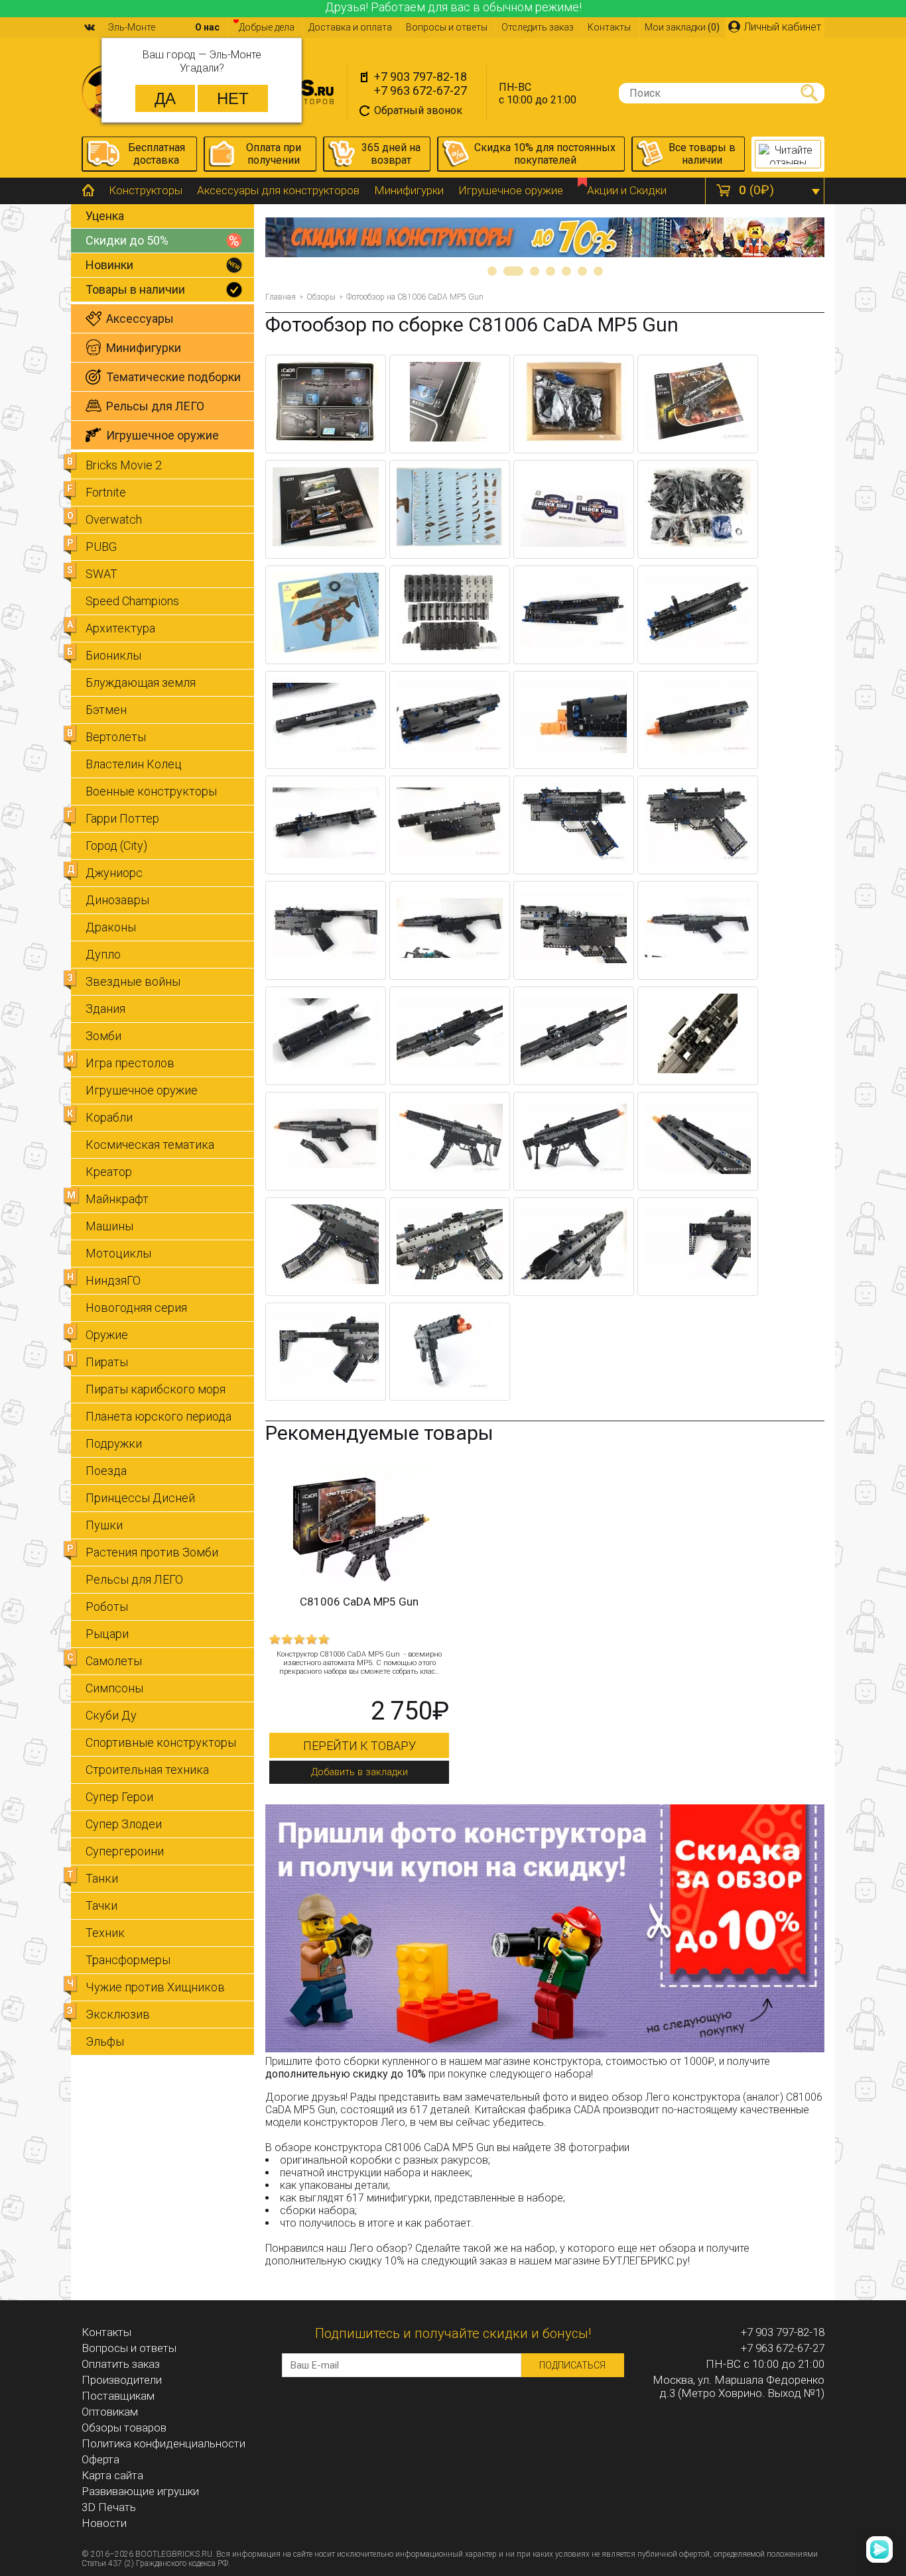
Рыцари (107, 1634)
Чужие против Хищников (155, 1987)
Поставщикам (118, 2396)
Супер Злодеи (124, 1824)
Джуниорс (114, 873)
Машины (109, 1226)
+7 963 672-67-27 (421, 90)
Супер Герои (119, 1797)
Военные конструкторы (151, 791)
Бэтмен (106, 710)
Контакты (609, 27)
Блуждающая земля (141, 682)
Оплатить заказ (121, 2364)
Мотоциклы (118, 1253)
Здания (105, 1009)
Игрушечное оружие (511, 190)
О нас (207, 27)
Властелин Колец (134, 764)
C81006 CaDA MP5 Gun (359, 1602)
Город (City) (116, 846)
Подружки (114, 1443)
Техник (105, 1933)
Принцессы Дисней (140, 1498)
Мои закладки (682, 27)
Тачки (101, 1905)
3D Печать (109, 2507)
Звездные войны (133, 981)
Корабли (109, 1117)
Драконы (111, 927)
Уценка (105, 216)
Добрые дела (267, 27)
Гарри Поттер (122, 818)
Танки (102, 1878)
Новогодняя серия (136, 1308)
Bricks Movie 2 (124, 465)
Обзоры (321, 297)
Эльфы (105, 2041)
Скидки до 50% (127, 240)
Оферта (100, 2459)
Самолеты (114, 1661)
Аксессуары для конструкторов (278, 190)
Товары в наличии (135, 289)
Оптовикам (110, 2412)
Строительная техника (147, 1770)
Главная (281, 297)
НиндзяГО (113, 1280)
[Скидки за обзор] (545, 2049)
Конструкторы (146, 190)
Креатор (109, 1172)
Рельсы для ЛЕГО (134, 1579)
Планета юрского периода (159, 1416)
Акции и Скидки (627, 190)
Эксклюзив (118, 2014)
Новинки (109, 265)
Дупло (103, 954)
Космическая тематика (150, 1144)
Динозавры (117, 900)
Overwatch (114, 519)
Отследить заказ (538, 27)
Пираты (107, 1362)
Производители (122, 2380)
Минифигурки (409, 190)
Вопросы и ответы (447, 27)
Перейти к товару (359, 1746)
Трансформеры (128, 1960)
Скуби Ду (111, 1715)
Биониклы (113, 655)
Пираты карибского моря (156, 1389)
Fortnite (106, 492)
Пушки (104, 1525)
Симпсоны (114, 1688)
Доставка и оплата (350, 27)
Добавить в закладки (359, 1772)
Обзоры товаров (124, 2428)
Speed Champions (132, 601)
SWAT (101, 574)
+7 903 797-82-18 (421, 77)
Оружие (107, 1335)
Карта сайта (112, 2475)
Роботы (107, 1607)
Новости (104, 2523)
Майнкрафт (117, 1199)
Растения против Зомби (152, 1552)
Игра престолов (130, 1063)
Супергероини (125, 1851)
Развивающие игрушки (140, 2491)
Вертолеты (116, 737)
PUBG (101, 547)
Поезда (106, 1471)
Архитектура (120, 628)
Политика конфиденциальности (163, 2443)
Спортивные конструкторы (161, 1742)
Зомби (103, 1036)
